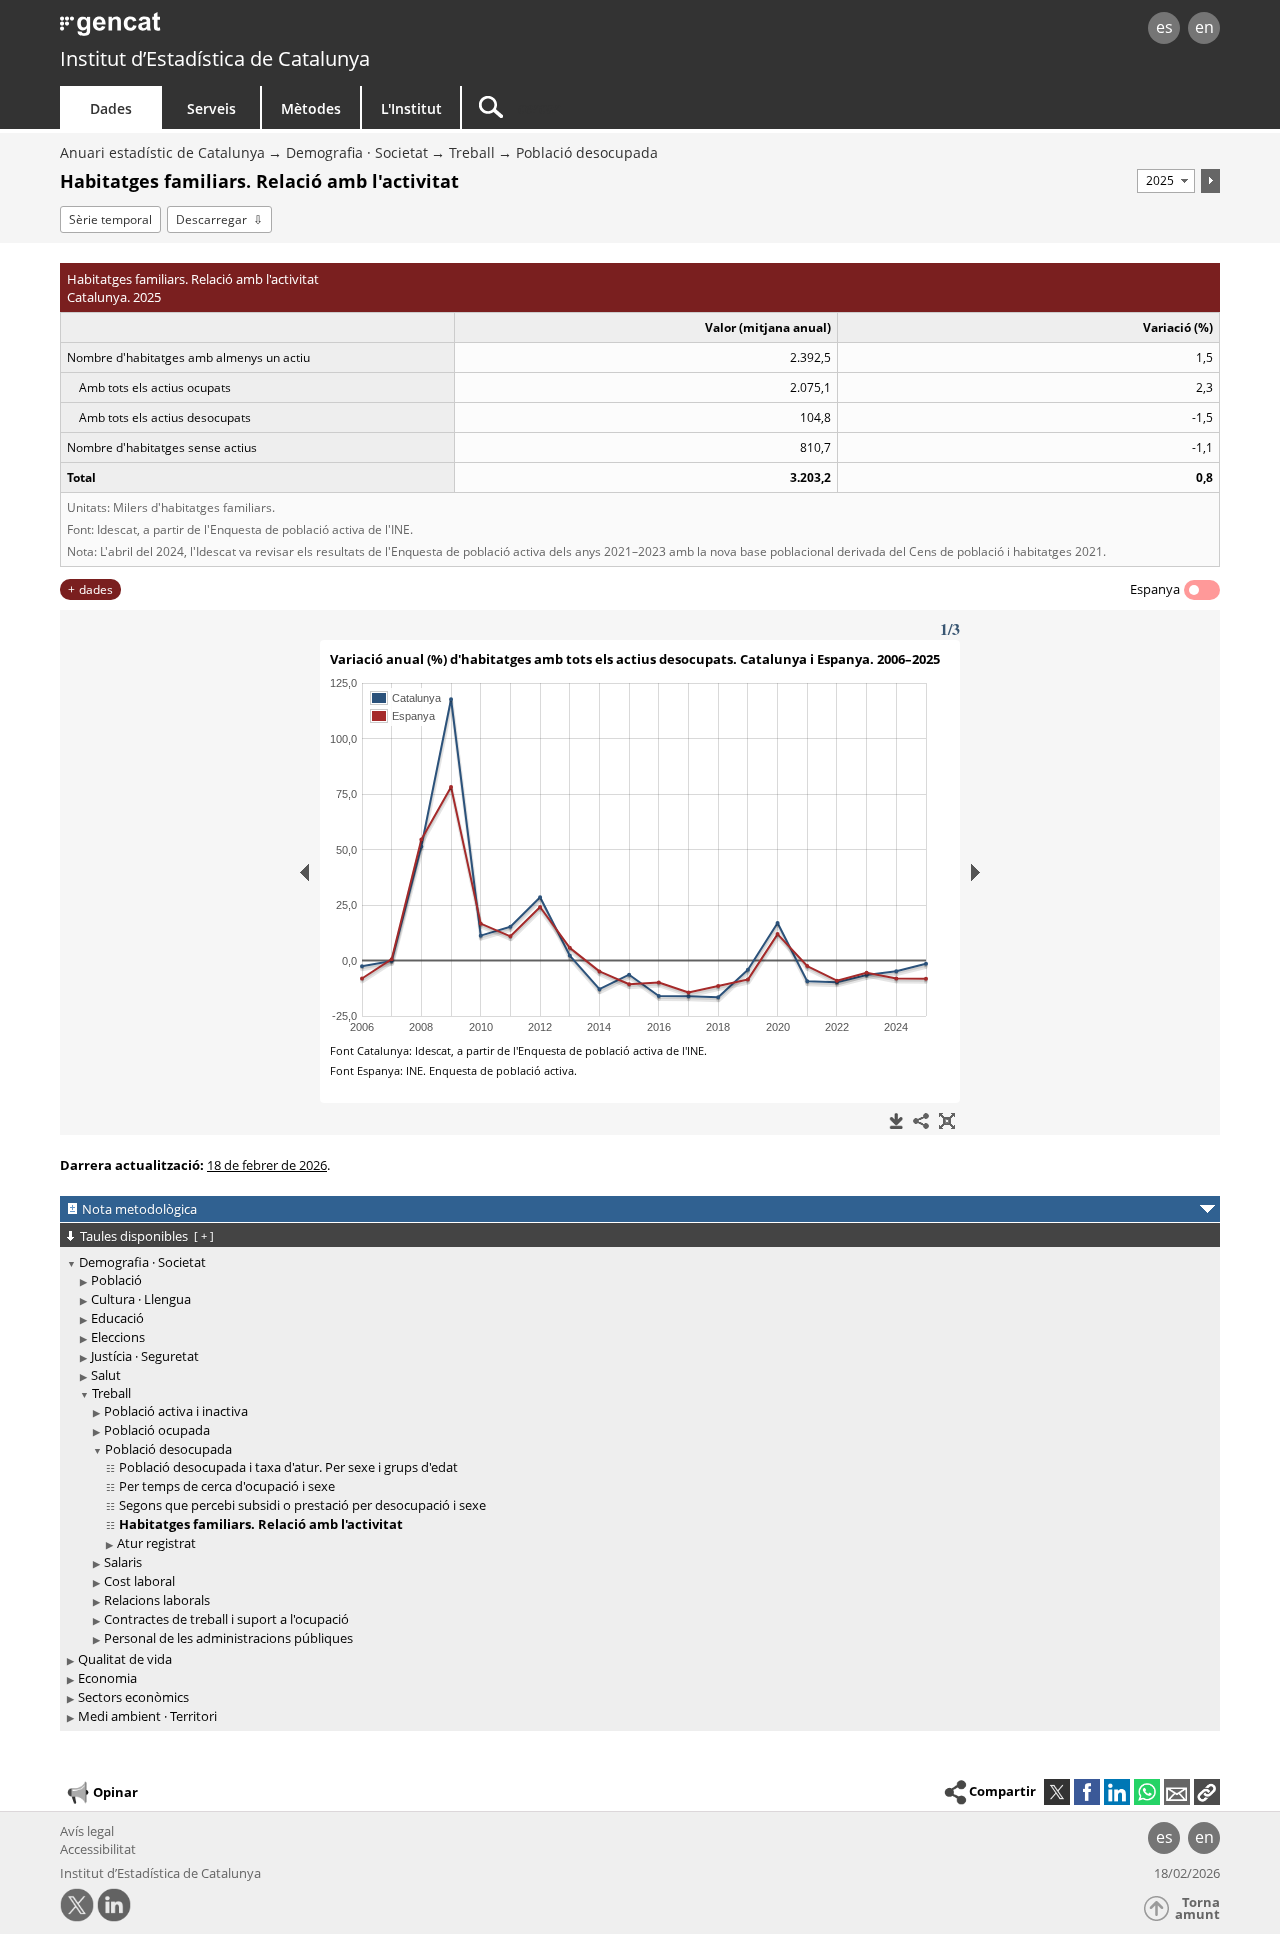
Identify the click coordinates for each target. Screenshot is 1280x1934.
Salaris (123, 1562)
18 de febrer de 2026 (267, 1165)
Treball (472, 152)
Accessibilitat (98, 1849)
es (1164, 27)
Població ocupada (157, 1430)
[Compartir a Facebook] (1087, 1792)
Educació (117, 1318)
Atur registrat (156, 1543)
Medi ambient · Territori (147, 1716)
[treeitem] (636, 1451)
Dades (111, 108)
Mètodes (311, 108)
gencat (292, 29)
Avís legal (87, 1831)
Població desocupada (587, 152)
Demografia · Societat (357, 152)
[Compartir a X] (1057, 1792)
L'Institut (411, 108)
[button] (1207, 1792)
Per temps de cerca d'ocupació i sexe (227, 1486)
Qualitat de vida (125, 1659)
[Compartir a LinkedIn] (1117, 1792)
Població (116, 1280)
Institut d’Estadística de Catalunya (215, 58)
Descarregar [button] (211, 219)
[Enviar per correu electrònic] (1177, 1792)
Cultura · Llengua (141, 1299)
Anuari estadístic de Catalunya (162, 152)
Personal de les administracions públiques (228, 1638)
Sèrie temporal (110, 219)
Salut (106, 1375)
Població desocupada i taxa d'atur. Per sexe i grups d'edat (288, 1467)
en (1204, 27)
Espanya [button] (1155, 589)
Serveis (211, 108)
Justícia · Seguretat (145, 1356)
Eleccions (118, 1337)
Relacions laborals (157, 1600)
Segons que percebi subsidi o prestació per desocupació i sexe (302, 1505)
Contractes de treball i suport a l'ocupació (226, 1619)
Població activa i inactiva (176, 1411)
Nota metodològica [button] (139, 1209)
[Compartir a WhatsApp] (1147, 1792)
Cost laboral (139, 1581)
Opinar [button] (115, 1792)
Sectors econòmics (133, 1697)
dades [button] (96, 589)
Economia (107, 1678)
